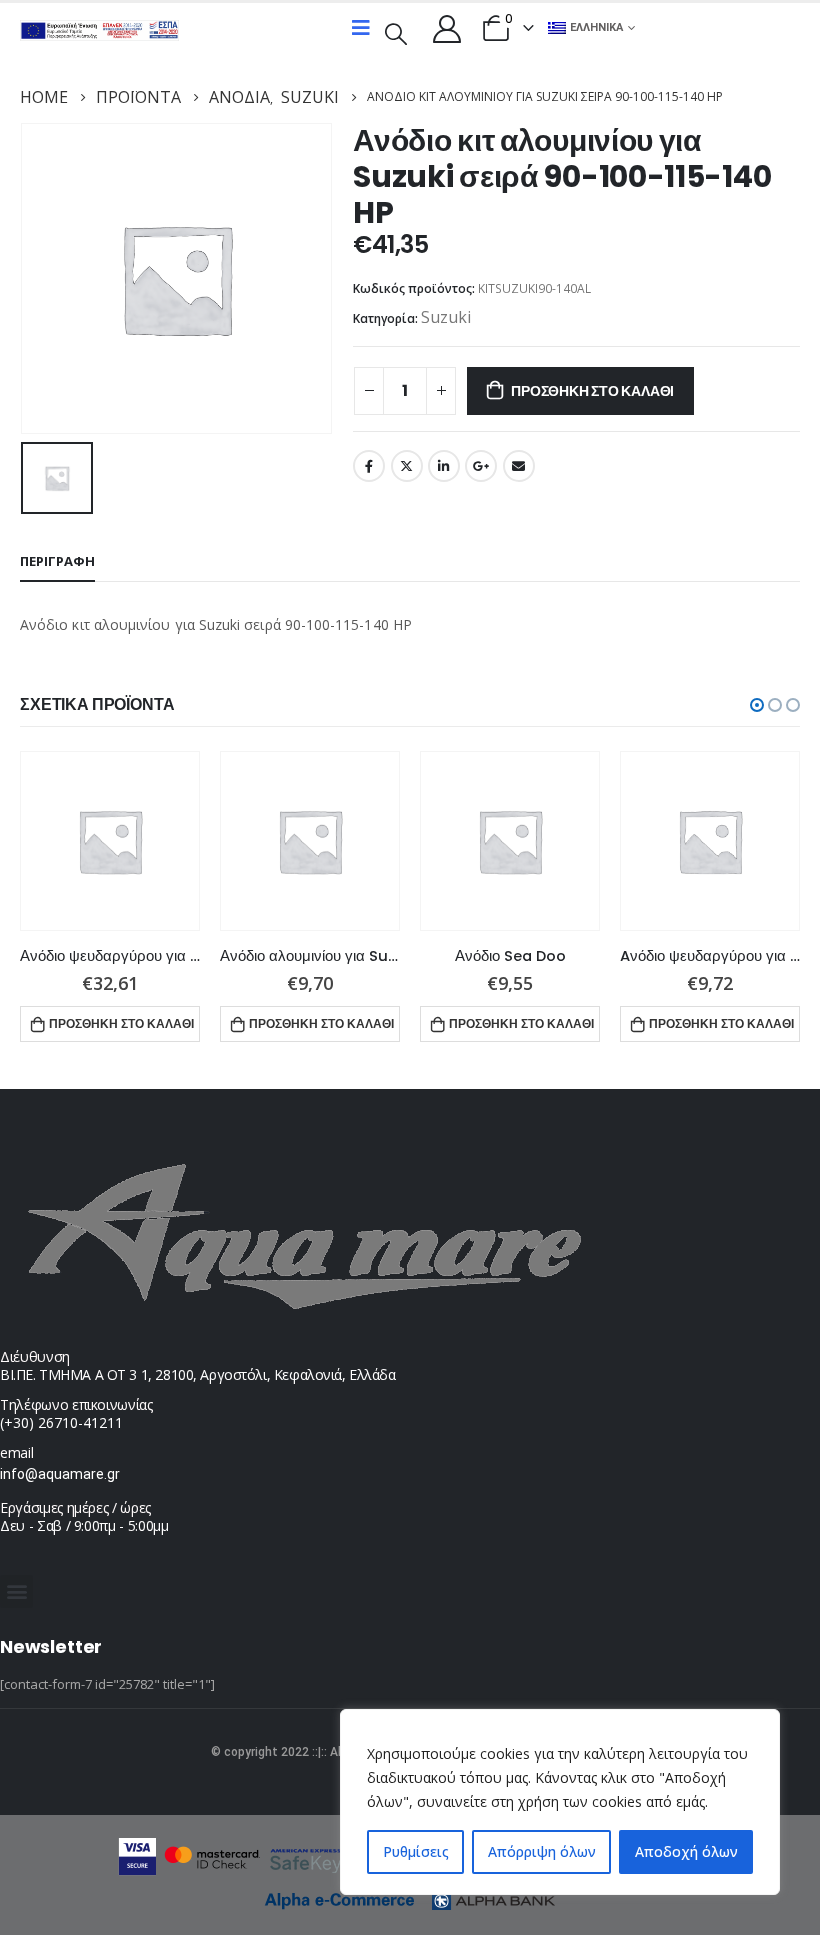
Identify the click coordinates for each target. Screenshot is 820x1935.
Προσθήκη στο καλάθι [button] (121, 1023)
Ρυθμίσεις (416, 1851)
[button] (757, 705)
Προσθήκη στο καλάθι (592, 391)
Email (519, 466)
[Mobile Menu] (361, 28)
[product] (110, 841)
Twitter (407, 466)
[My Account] (447, 28)
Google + (481, 466)
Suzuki (446, 317)
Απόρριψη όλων (542, 1851)
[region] (560, 1802)
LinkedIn (444, 466)
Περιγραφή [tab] (57, 561)
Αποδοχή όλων (686, 1851)
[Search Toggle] (396, 32)
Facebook (369, 466)
